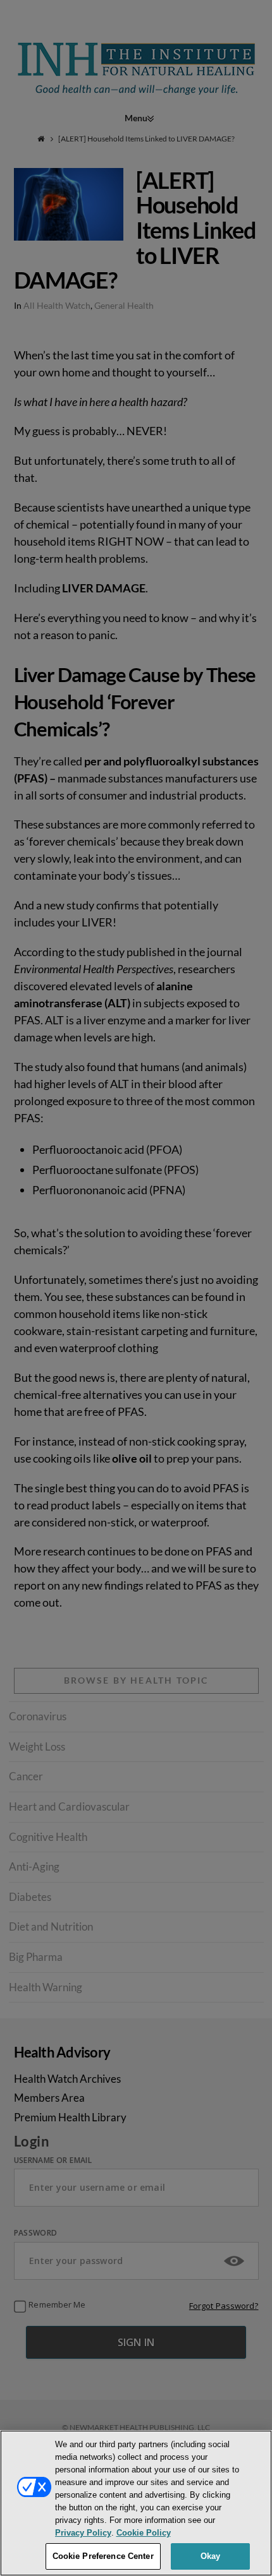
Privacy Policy (83, 2533)
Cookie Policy (144, 2533)
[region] (136, 2503)
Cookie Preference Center (103, 2556)
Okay (211, 2556)
